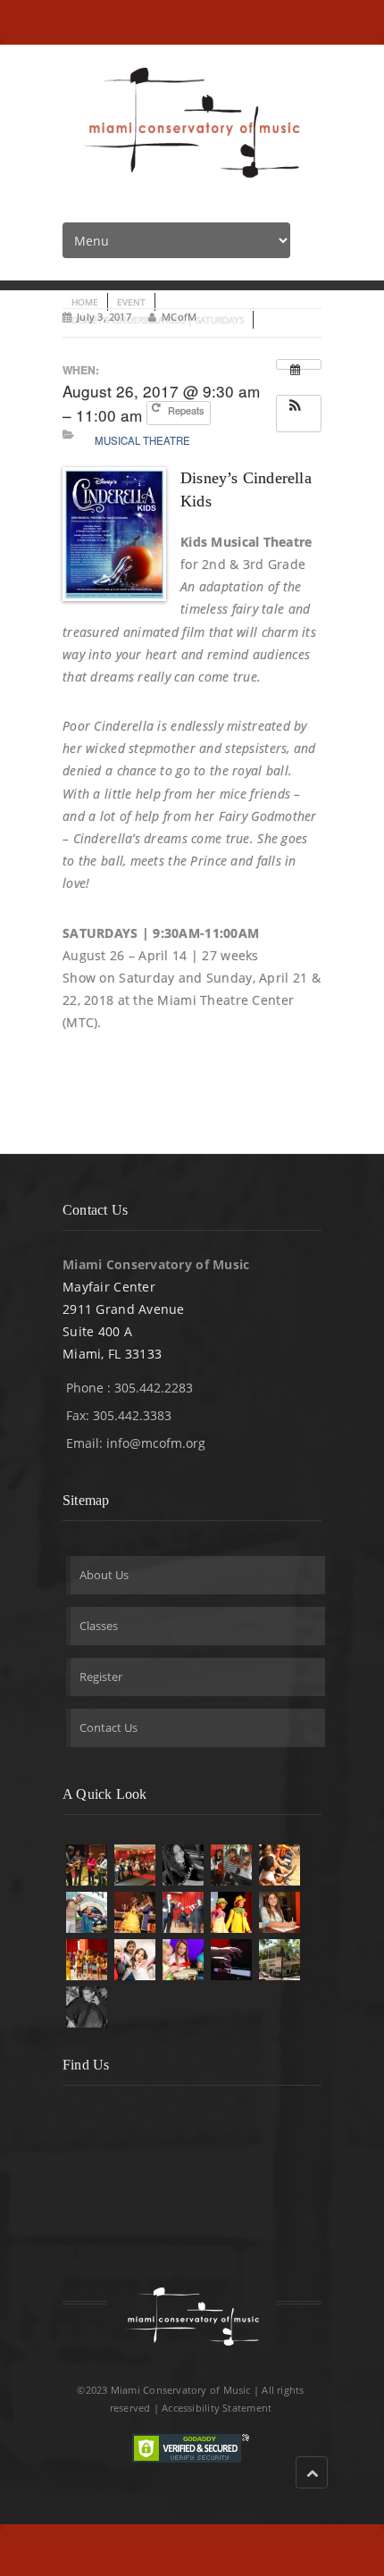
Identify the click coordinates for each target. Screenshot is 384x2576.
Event (131, 302)
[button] (299, 412)
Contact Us (109, 1727)
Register (101, 1677)
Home (85, 302)
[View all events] (299, 364)
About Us (104, 1575)
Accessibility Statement (217, 2408)
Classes (99, 1626)
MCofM (179, 317)
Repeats (188, 410)
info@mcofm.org (156, 1443)
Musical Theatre (142, 440)
